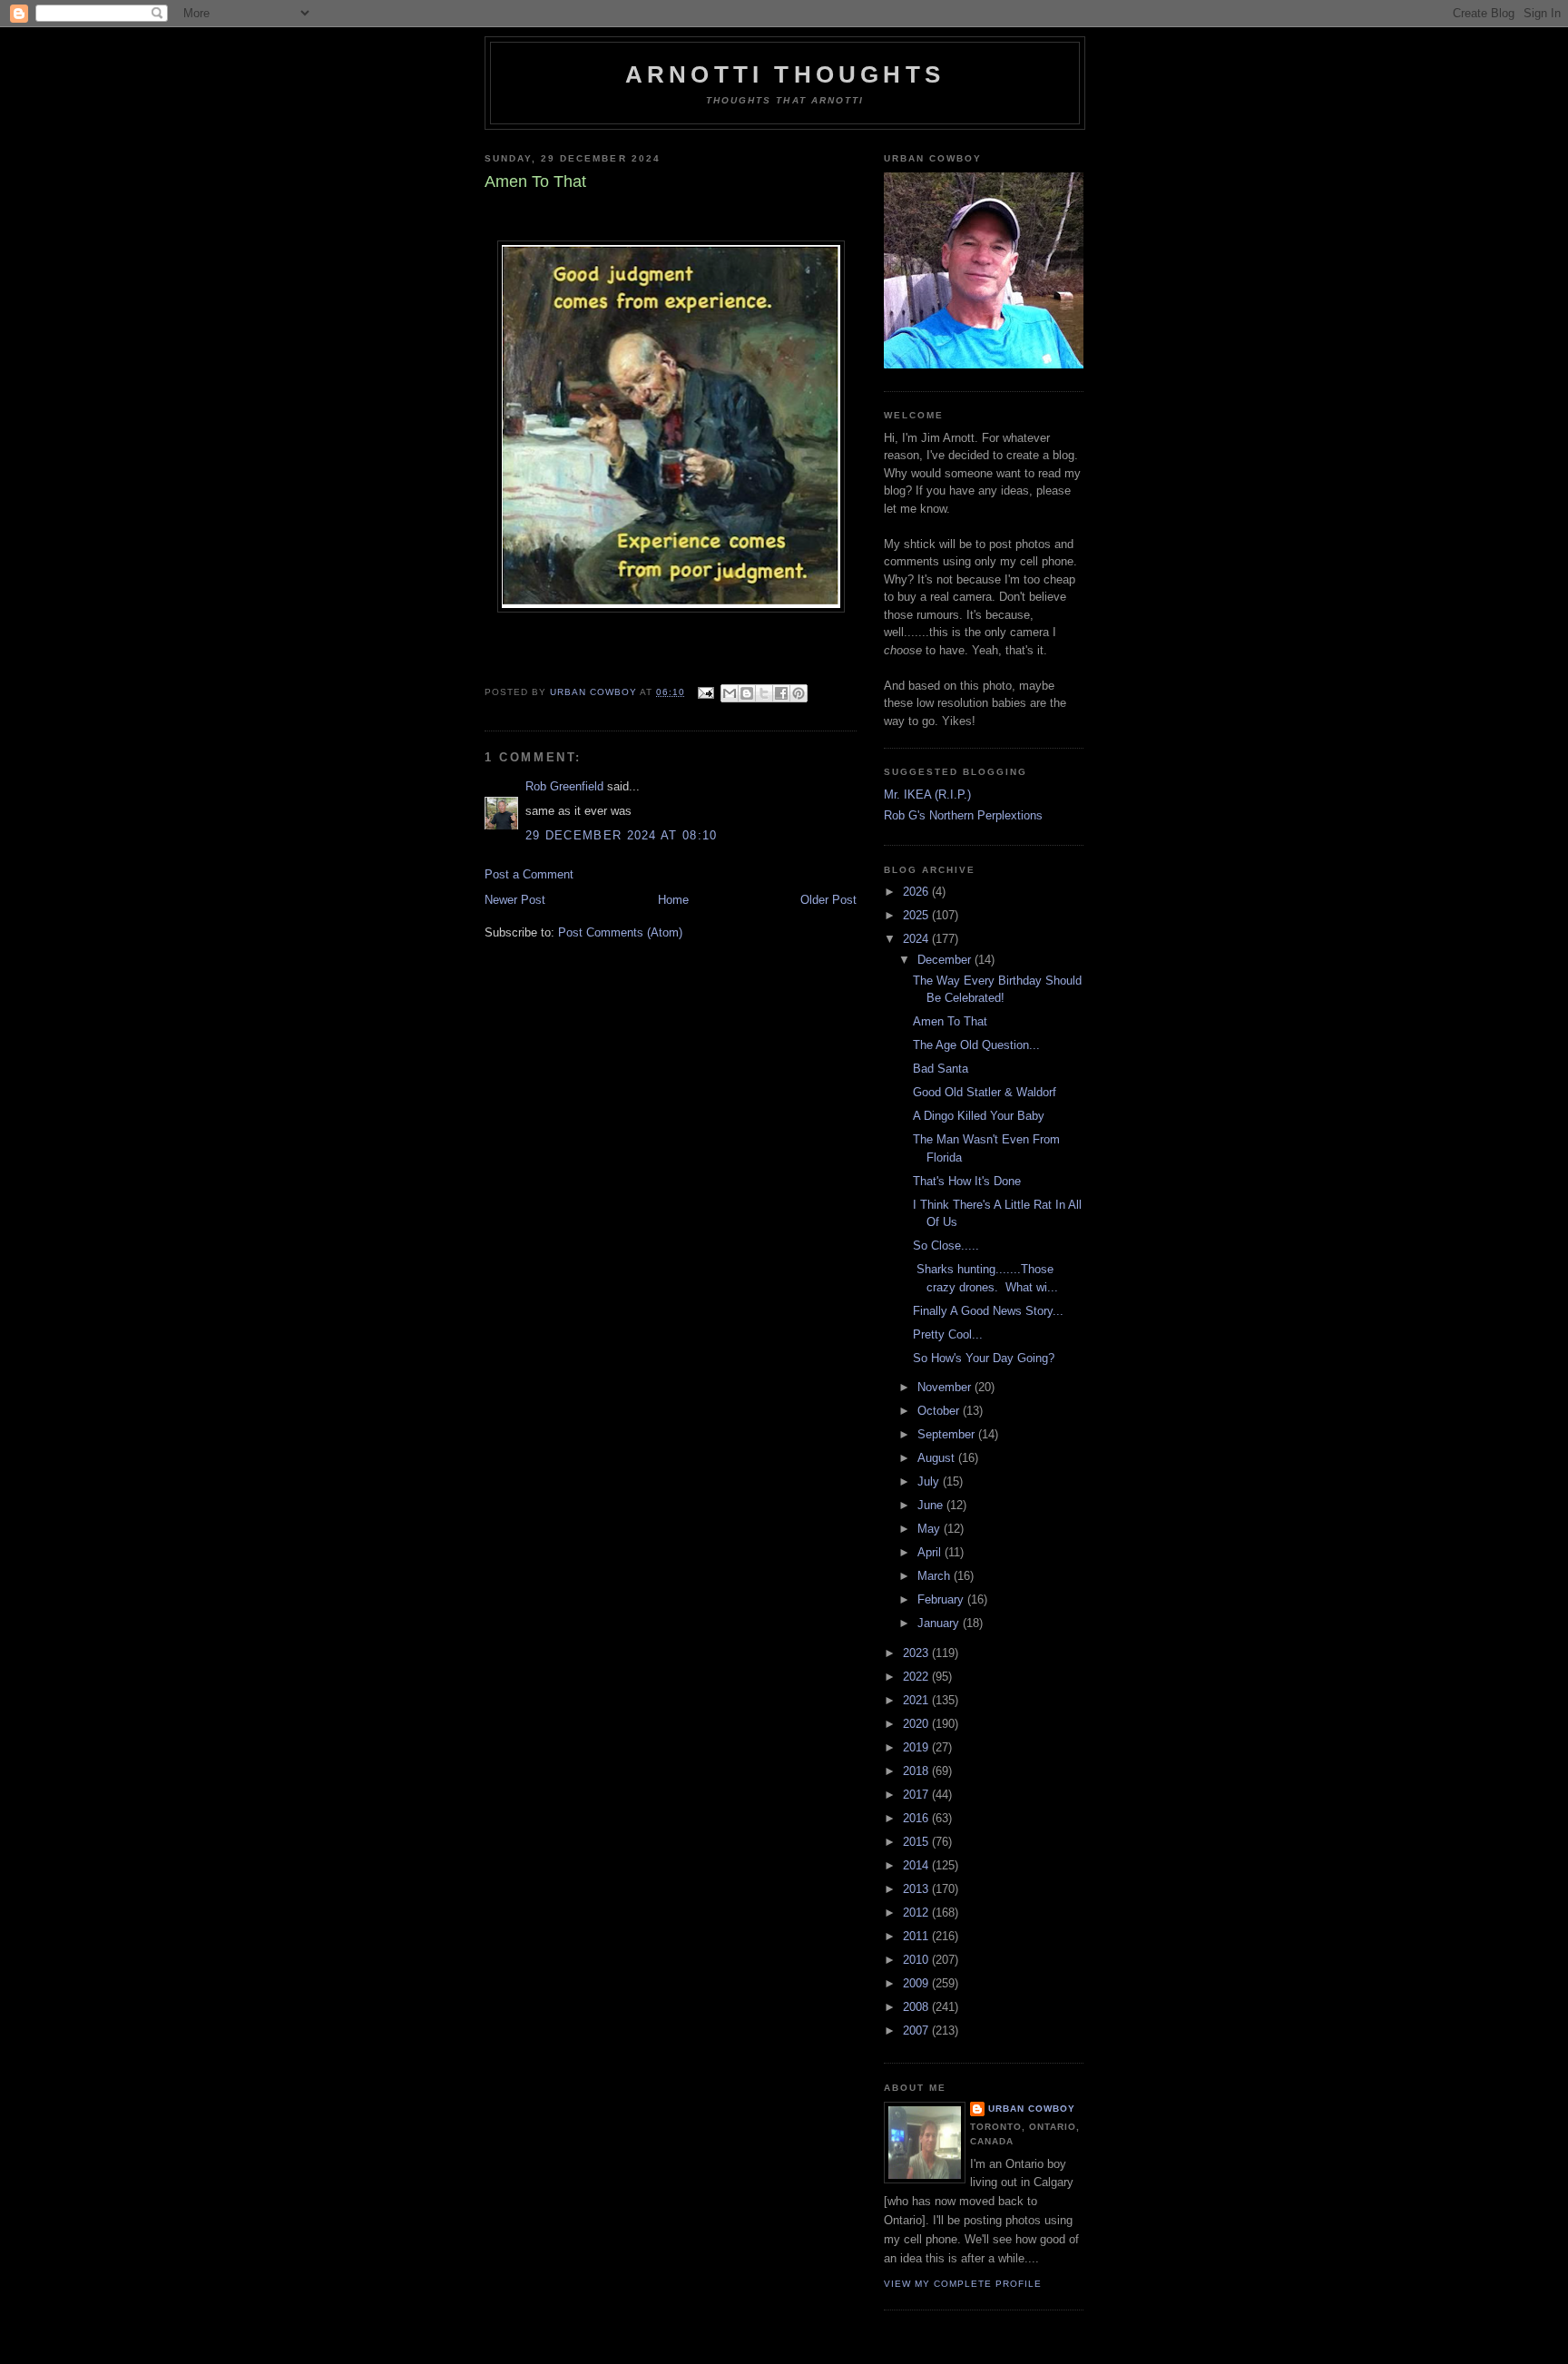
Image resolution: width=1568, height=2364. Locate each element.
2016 (917, 1818)
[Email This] (730, 693)
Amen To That (950, 1021)
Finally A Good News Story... (988, 1311)
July (930, 1481)
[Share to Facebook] (781, 693)
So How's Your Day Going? (984, 1358)
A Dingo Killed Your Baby (979, 1116)
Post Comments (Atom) (620, 932)
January (940, 1623)
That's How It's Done (967, 1181)
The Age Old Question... (976, 1045)
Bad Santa (941, 1069)
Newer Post (515, 900)
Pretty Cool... (948, 1334)
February (942, 1599)
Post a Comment (529, 874)
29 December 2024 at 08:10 (622, 835)
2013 (917, 1889)
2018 (917, 1771)
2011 (917, 1936)
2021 (917, 1700)
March (936, 1576)
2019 (917, 1747)
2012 (917, 1913)
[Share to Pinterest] (799, 693)
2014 (917, 1865)
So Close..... (946, 1246)
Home (673, 900)
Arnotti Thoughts (785, 74)
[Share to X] (764, 693)
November (946, 1387)
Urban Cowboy (1032, 2109)
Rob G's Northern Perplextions (963, 815)
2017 (917, 1795)
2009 (917, 1983)
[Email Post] (705, 692)
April (931, 1552)
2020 (917, 1724)
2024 (917, 939)
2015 (917, 1842)
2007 (917, 2030)
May (931, 1529)
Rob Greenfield (564, 786)
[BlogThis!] (747, 693)
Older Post (828, 900)
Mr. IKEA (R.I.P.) (927, 795)
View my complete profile (963, 2284)
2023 (917, 1653)
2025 (917, 915)
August (938, 1458)
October (940, 1411)
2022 (917, 1677)
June (932, 1505)
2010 (917, 1960)
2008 (917, 2007)
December (946, 960)
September (948, 1434)
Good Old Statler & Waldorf (985, 1092)
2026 (917, 892)
